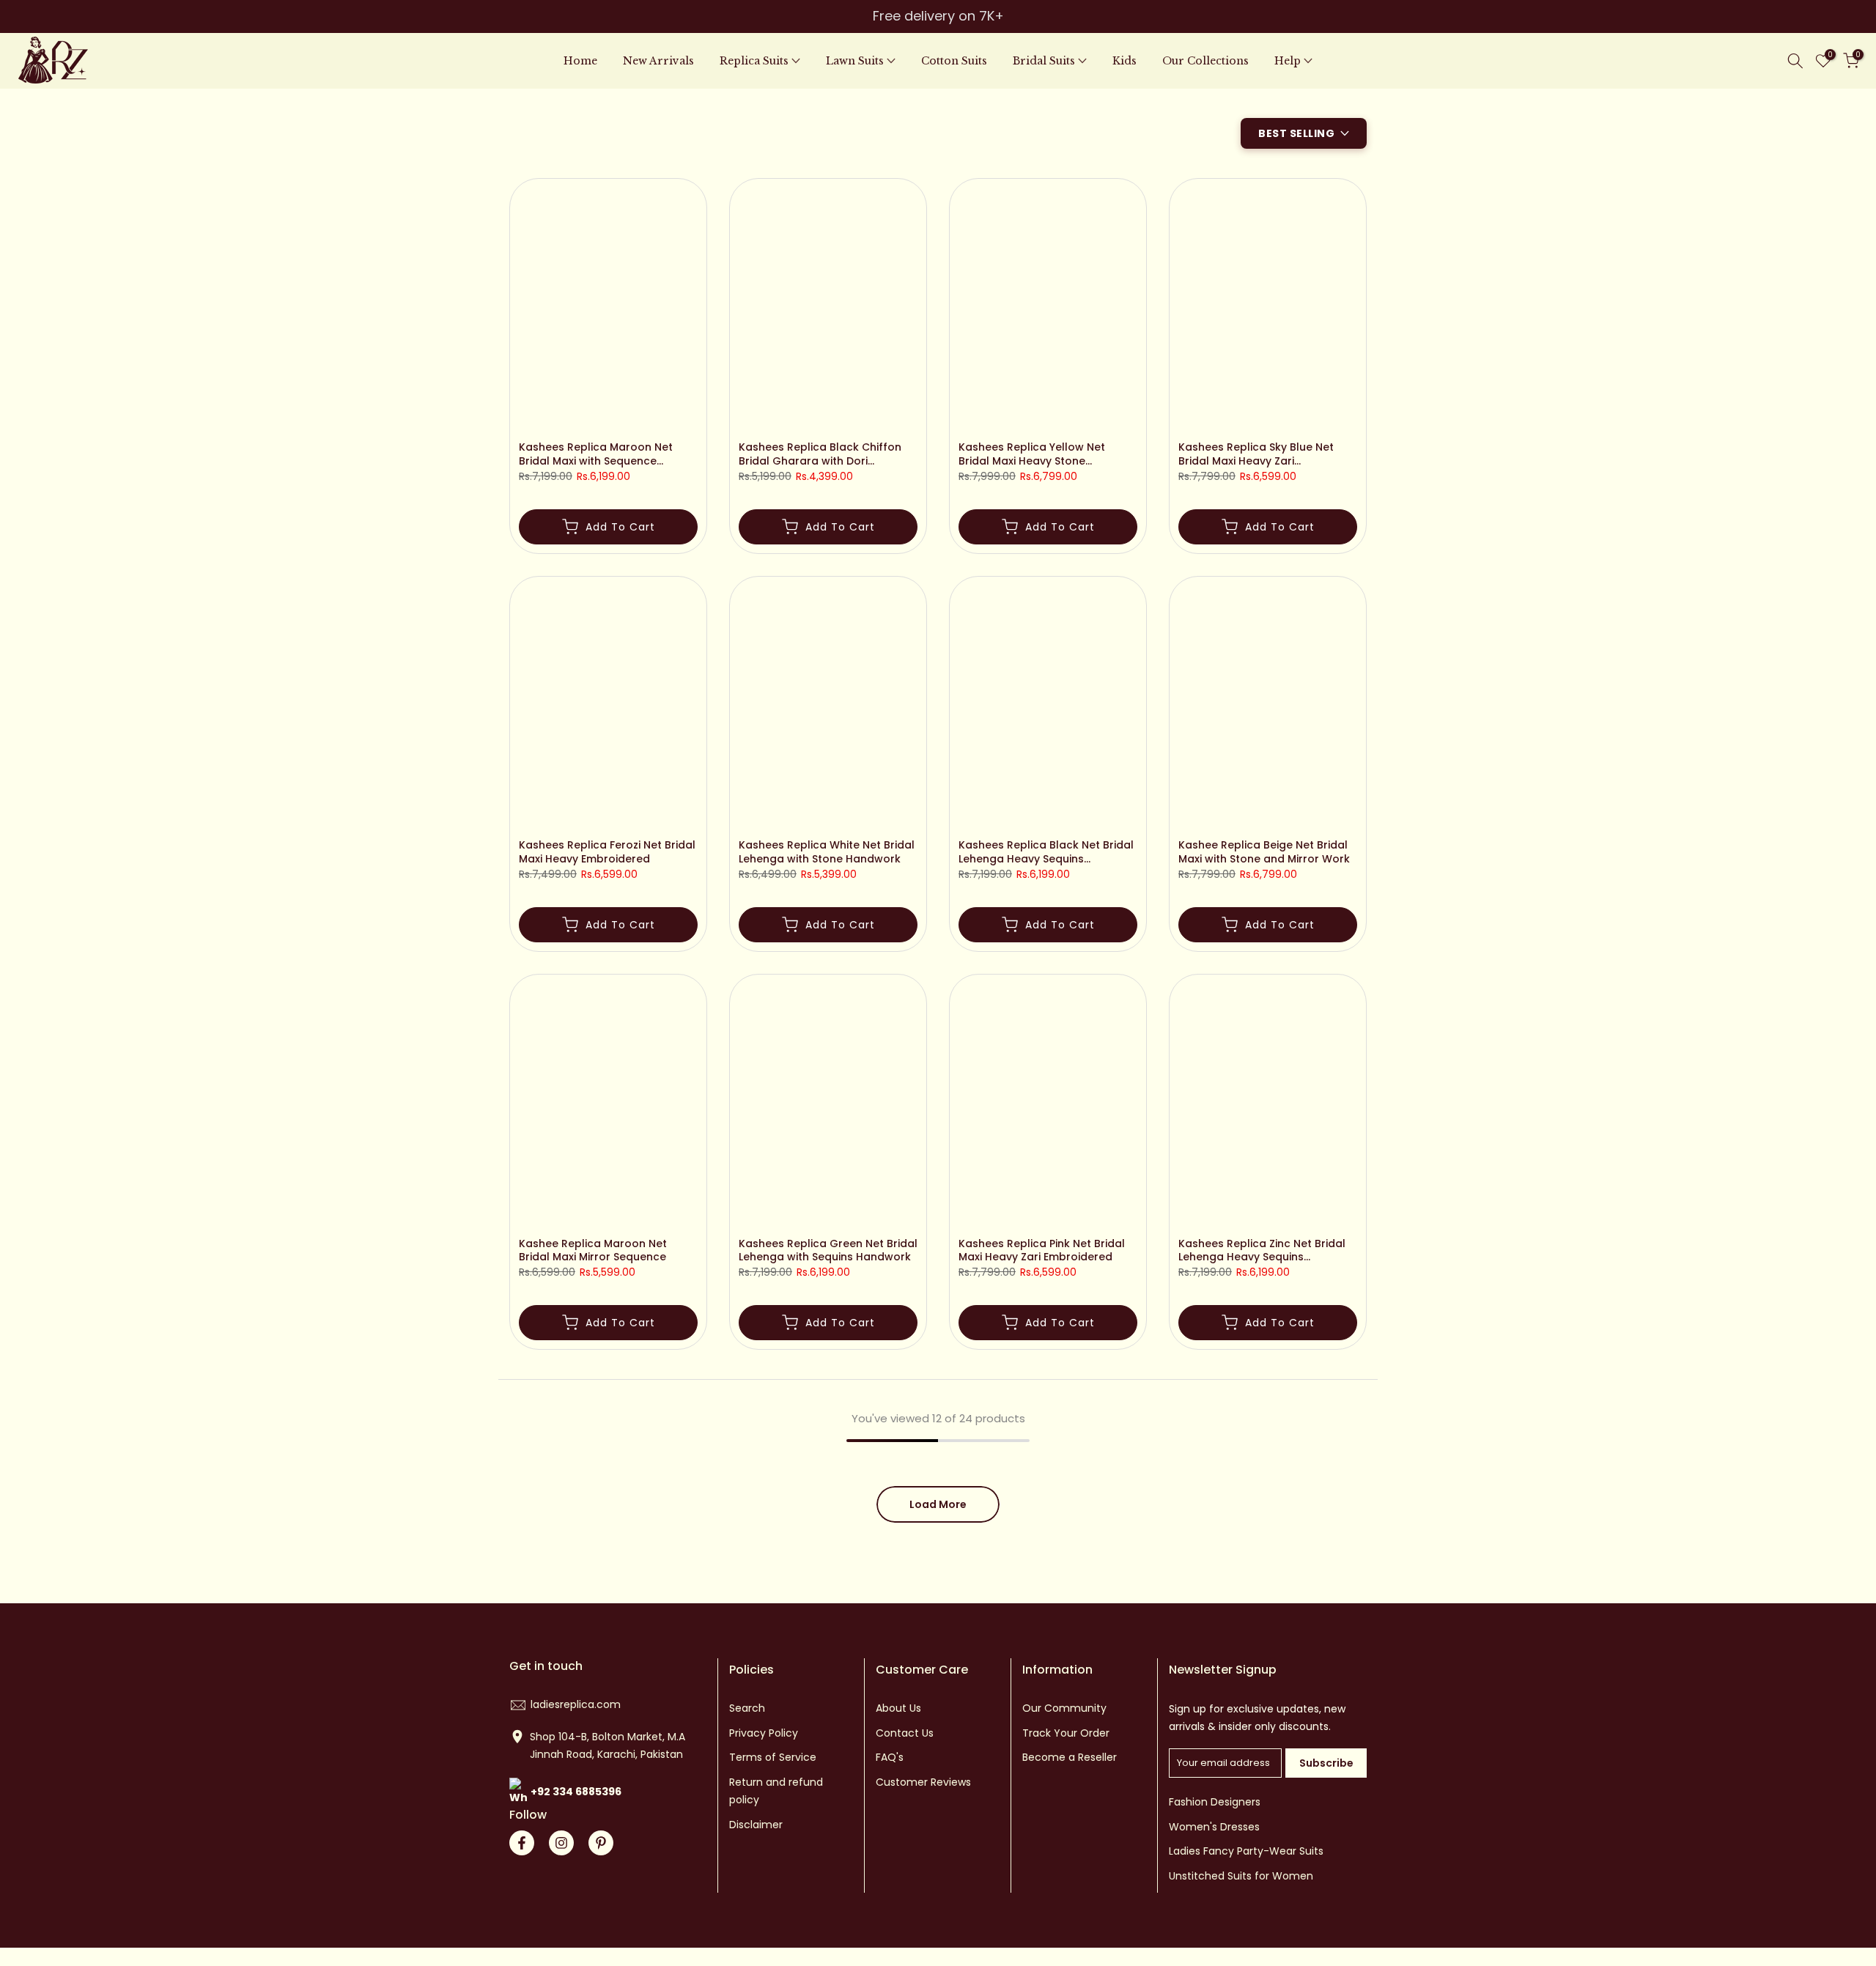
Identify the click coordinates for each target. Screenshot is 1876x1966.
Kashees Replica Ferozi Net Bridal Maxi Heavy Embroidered (607, 852)
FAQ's (890, 1757)
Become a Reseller (1070, 1757)
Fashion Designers (1215, 1802)
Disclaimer (756, 1825)
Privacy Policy (764, 1733)
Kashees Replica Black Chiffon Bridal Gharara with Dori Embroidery (820, 454)
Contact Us (905, 1733)
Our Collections (1205, 61)
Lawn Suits (855, 61)
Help (1288, 61)
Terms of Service (773, 1757)
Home (580, 61)
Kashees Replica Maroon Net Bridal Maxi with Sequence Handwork (596, 454)
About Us (898, 1708)
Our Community (1064, 1708)
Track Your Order (1066, 1733)
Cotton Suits (954, 61)
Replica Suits (754, 61)
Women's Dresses (1214, 1827)
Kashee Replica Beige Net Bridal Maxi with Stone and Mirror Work (1264, 852)
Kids (1125, 61)
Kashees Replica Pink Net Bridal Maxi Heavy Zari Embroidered (1042, 1251)
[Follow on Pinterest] (601, 1843)
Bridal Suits (1044, 61)
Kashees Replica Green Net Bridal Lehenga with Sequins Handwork (828, 1251)
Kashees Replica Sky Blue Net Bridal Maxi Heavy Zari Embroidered (1256, 454)
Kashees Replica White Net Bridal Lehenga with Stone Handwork (827, 852)
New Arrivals (658, 61)
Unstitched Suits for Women (1241, 1876)
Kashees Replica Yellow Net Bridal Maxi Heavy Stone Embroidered (1032, 454)
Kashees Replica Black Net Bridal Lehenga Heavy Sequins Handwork (1046, 852)
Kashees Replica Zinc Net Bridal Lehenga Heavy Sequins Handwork (1262, 1251)
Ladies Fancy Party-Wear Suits (1246, 1851)
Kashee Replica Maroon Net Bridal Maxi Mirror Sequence (593, 1251)
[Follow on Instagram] (561, 1843)
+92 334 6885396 (576, 1792)
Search (747, 1708)
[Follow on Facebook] (522, 1843)
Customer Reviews (923, 1782)
